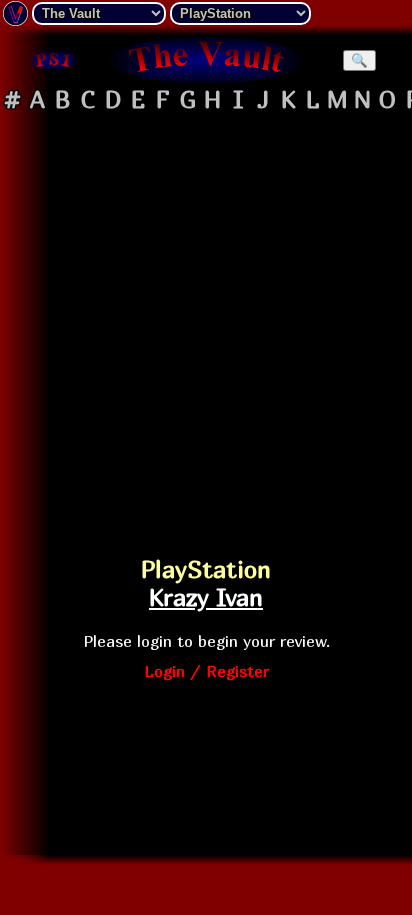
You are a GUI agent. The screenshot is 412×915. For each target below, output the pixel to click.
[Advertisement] (206, 325)
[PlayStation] (53, 60)
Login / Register (206, 671)
